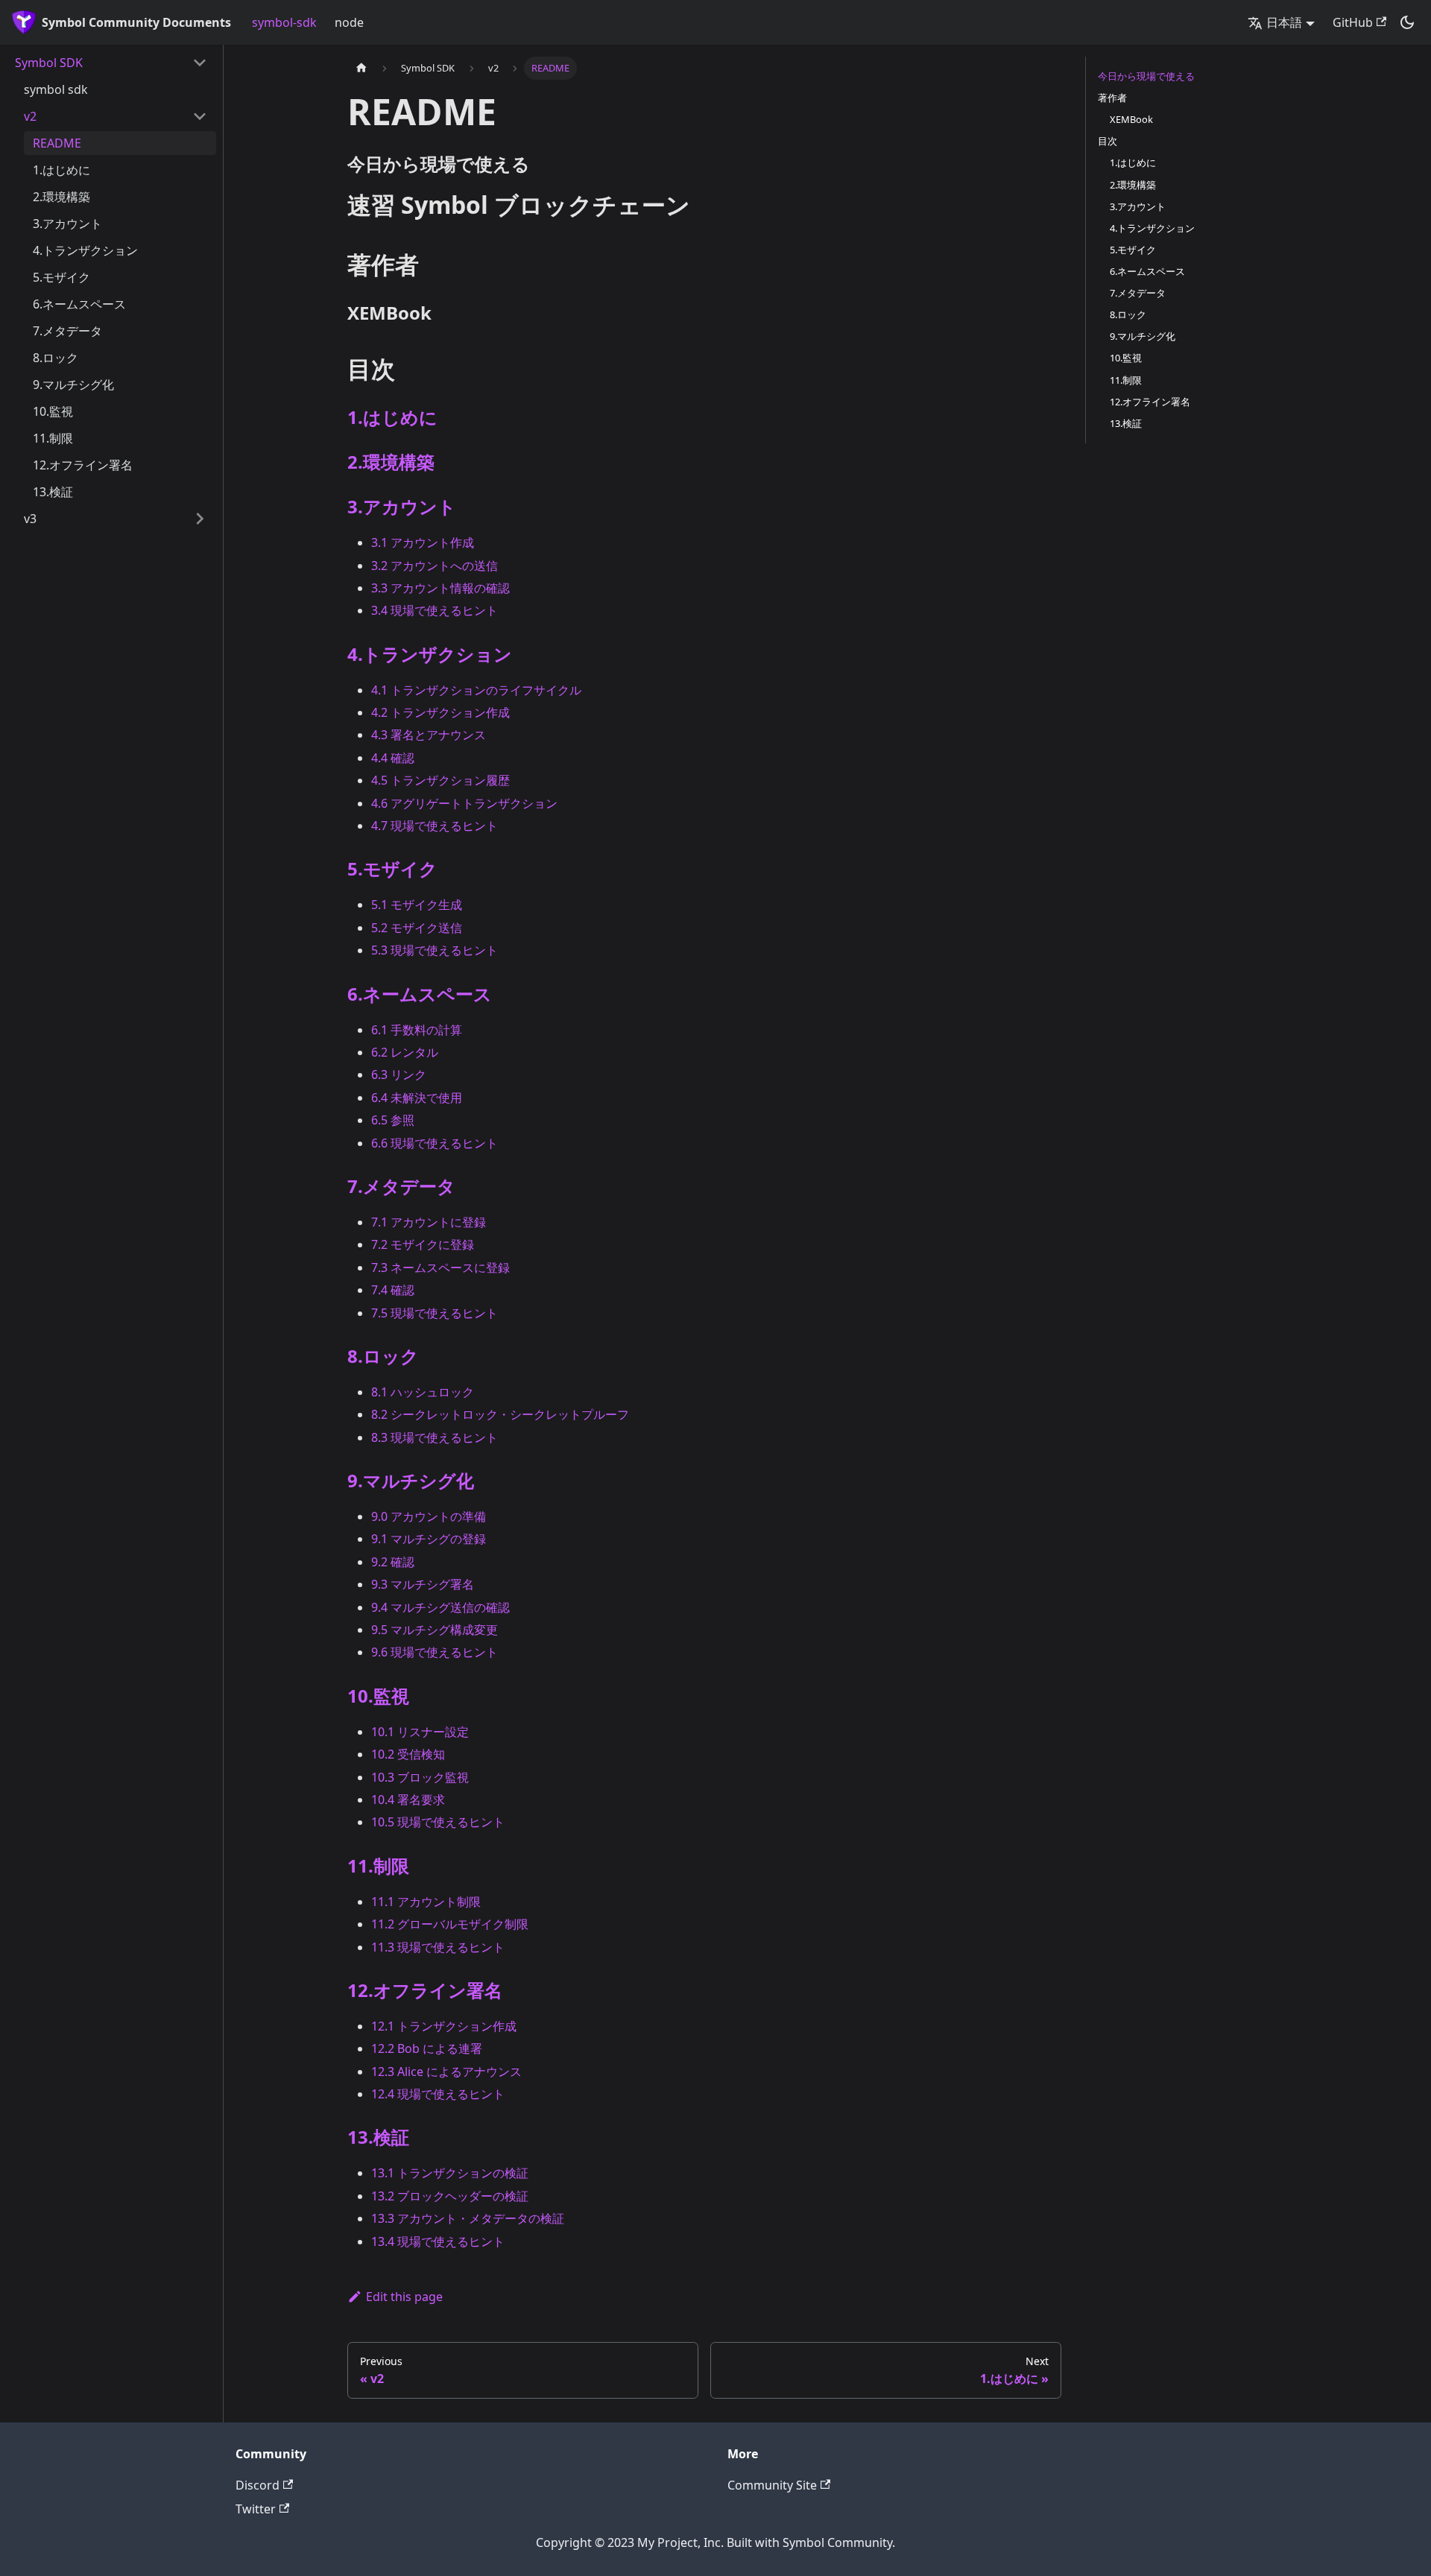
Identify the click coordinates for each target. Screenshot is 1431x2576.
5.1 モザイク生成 (417, 905)
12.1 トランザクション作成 (444, 2026)
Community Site (772, 2485)
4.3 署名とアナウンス (429, 735)
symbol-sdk (284, 22)
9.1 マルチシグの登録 (429, 1539)
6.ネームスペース (79, 304)
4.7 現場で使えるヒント (435, 826)
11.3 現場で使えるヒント (438, 1947)
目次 (1108, 141)
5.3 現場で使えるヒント (435, 950)
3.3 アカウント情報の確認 (440, 588)
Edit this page (404, 2297)
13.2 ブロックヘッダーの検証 (450, 2196)
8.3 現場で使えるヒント (435, 1437)
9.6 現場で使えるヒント (435, 1652)
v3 (30, 519)
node (349, 22)
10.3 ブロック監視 (420, 1777)
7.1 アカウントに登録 (429, 1222)
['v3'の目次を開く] (200, 519)
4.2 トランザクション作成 (440, 712)
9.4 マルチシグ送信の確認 (440, 1607)
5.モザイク (61, 277)
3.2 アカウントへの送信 (435, 566)
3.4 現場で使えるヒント (435, 610)
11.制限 (53, 438)
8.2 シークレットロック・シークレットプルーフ (500, 1414)
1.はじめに (61, 170)
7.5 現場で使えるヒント (435, 1313)
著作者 (1112, 98)
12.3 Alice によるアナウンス (446, 2072)
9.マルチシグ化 (73, 384)
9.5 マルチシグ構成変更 (435, 1630)
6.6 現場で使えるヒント (435, 1143)
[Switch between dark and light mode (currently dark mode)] (1407, 22)
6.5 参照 (393, 1120)
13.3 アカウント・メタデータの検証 (468, 2218)
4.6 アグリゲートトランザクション (464, 803)
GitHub (1353, 22)
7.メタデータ (67, 331)
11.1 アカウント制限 (426, 1902)
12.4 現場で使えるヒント (438, 2094)
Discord (258, 2485)
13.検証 (53, 492)
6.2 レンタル (405, 1052)
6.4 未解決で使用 (417, 1098)
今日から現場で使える (1146, 76)
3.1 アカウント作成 (423, 542)
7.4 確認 (393, 1290)
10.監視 (53, 411)
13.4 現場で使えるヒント (438, 2241)
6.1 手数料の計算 (417, 1030)
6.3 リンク (399, 1075)
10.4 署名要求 (408, 1800)
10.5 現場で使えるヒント (438, 1822)
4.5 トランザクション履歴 (440, 780)
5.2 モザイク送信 (417, 928)
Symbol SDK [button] (49, 63)
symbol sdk (56, 89)
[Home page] (361, 68)
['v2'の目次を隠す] (200, 116)
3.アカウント (67, 224)
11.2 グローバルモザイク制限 (450, 1924)
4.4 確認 (393, 758)
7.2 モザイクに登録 (423, 1244)
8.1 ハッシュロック (423, 1392)
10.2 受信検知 (408, 1754)
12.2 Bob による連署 (427, 2048)
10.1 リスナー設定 (420, 1732)
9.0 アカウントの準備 (429, 1516)
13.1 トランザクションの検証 (450, 2173)
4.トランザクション (85, 250)
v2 (30, 116)
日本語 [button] (1284, 22)
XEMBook (1131, 119)
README (57, 143)
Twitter (256, 2509)
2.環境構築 (61, 197)
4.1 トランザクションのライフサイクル (476, 690)
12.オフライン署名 (83, 465)
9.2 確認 (393, 1562)
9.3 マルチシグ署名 (423, 1584)
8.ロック (56, 358)
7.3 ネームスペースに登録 (440, 1268)
